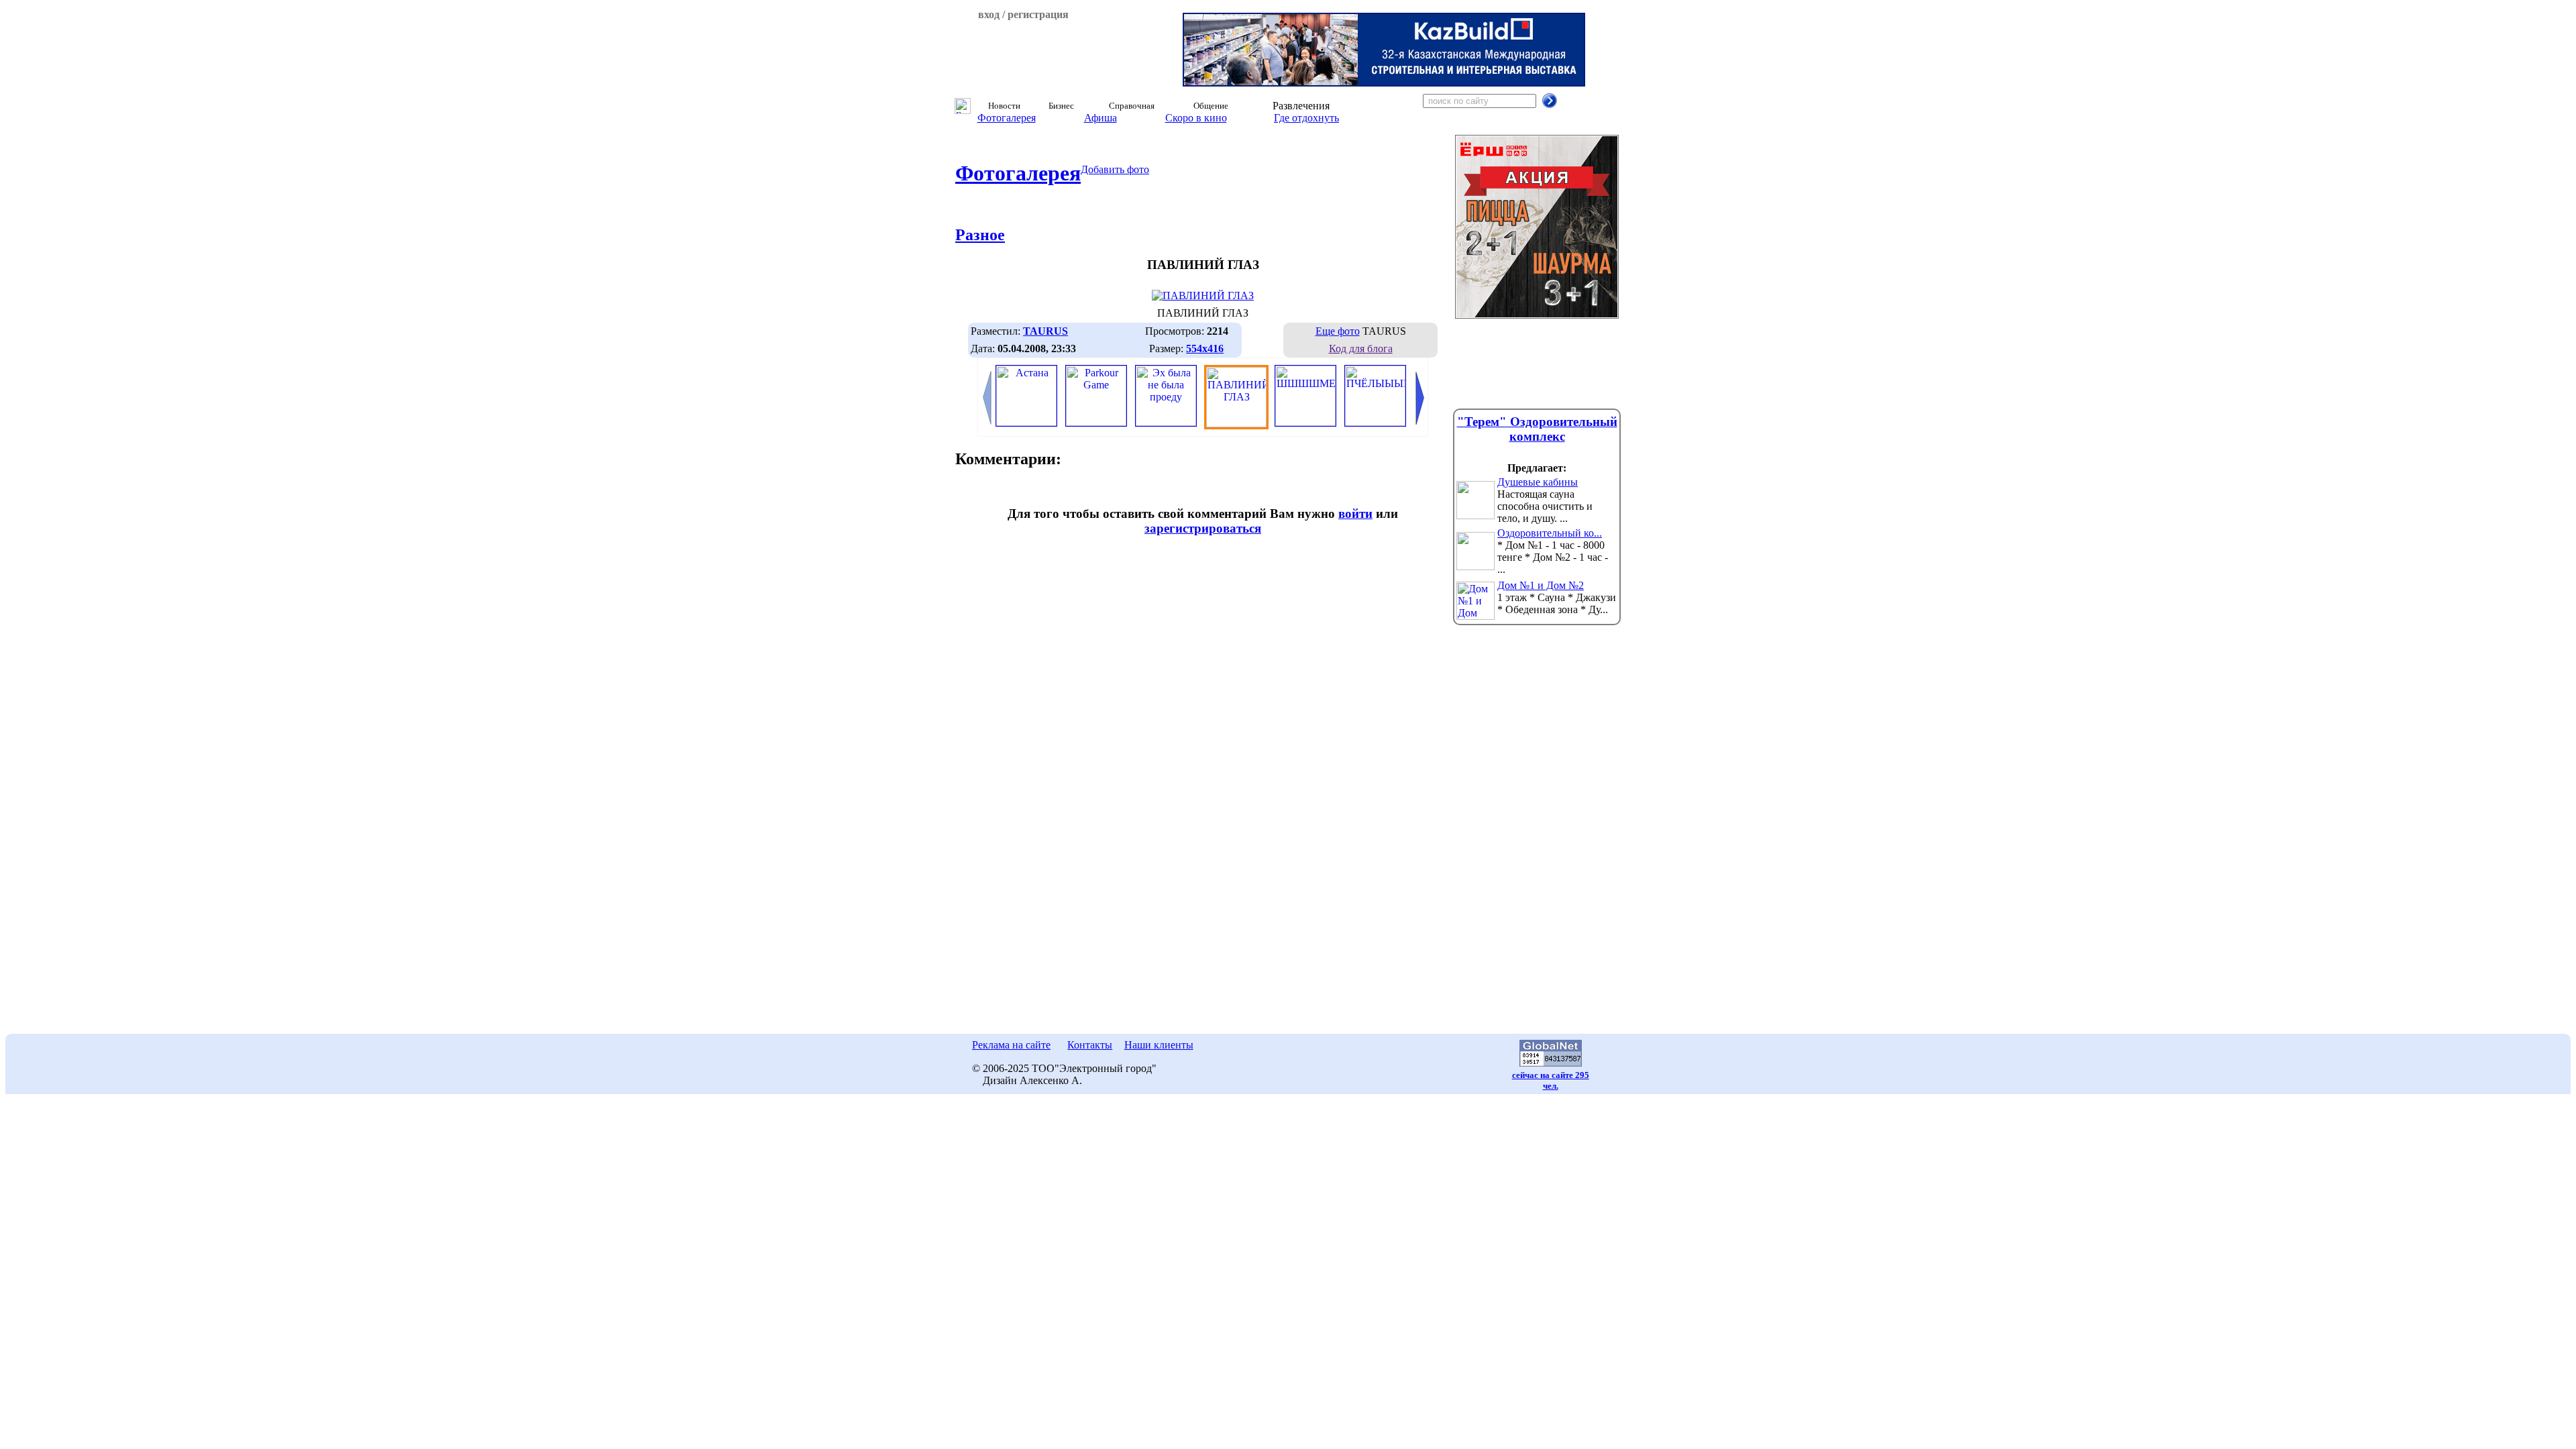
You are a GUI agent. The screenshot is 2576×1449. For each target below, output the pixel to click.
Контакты (1090, 1045)
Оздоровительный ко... (1550, 533)
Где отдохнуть (1306, 118)
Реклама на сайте (1011, 1045)
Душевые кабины (1538, 482)
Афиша (1101, 118)
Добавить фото (1115, 169)
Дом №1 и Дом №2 (1541, 585)
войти (1355, 514)
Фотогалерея (1007, 118)
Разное (980, 235)
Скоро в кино (1196, 118)
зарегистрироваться (1203, 528)
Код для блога (1361, 348)
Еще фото (1338, 331)
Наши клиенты (1159, 1045)
